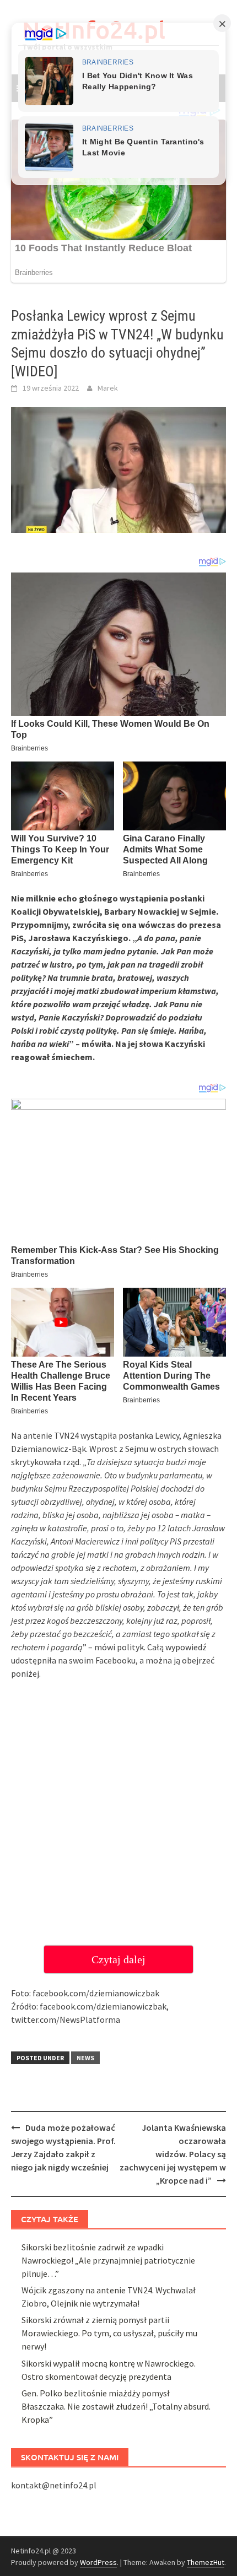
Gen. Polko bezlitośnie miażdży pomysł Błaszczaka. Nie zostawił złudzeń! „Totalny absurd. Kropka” (116, 2406)
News (85, 2058)
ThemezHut (206, 2562)
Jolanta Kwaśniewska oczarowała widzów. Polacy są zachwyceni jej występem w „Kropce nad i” (173, 2154)
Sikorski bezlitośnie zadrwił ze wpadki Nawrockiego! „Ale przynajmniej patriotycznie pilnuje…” (108, 2260)
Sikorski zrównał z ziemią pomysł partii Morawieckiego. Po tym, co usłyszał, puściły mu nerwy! (109, 2333)
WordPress (98, 2562)
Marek (108, 388)
